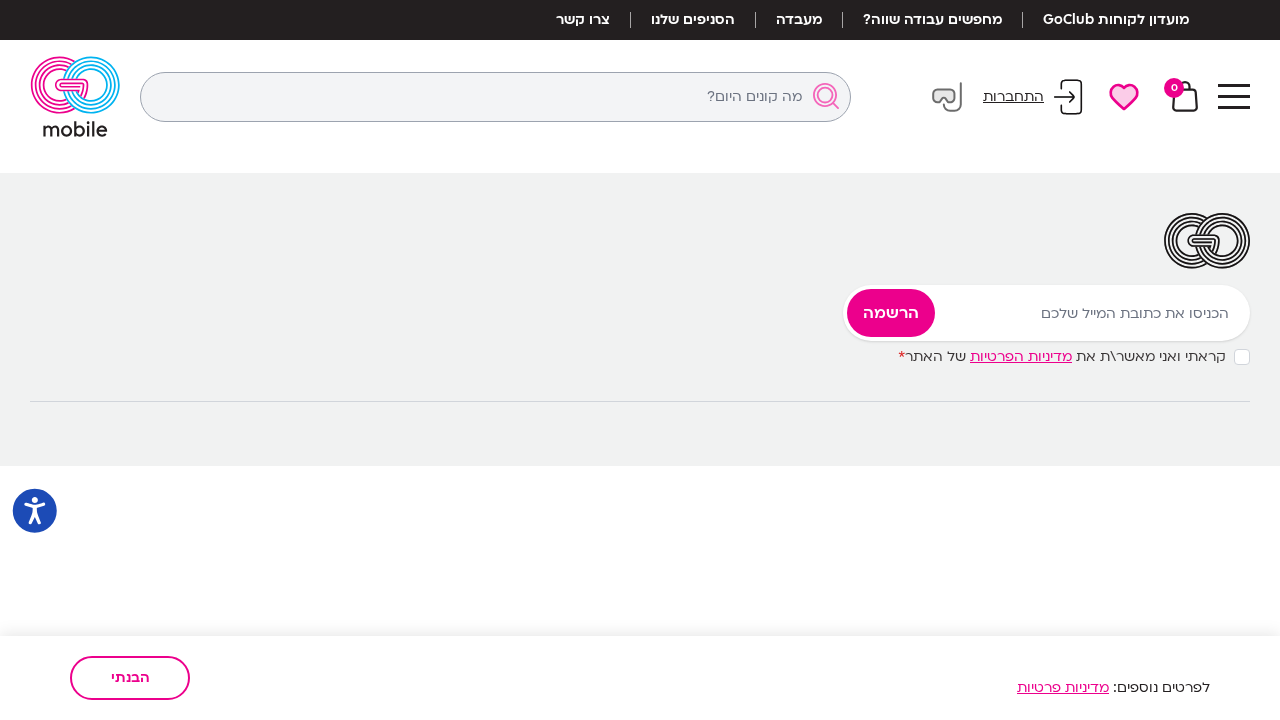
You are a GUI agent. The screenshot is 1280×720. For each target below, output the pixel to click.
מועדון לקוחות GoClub (1116, 20)
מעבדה (799, 20)
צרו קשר (583, 20)
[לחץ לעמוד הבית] (75, 96)
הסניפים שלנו (693, 20)
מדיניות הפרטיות (1021, 356)
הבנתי (130, 677)
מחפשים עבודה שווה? (932, 20)
